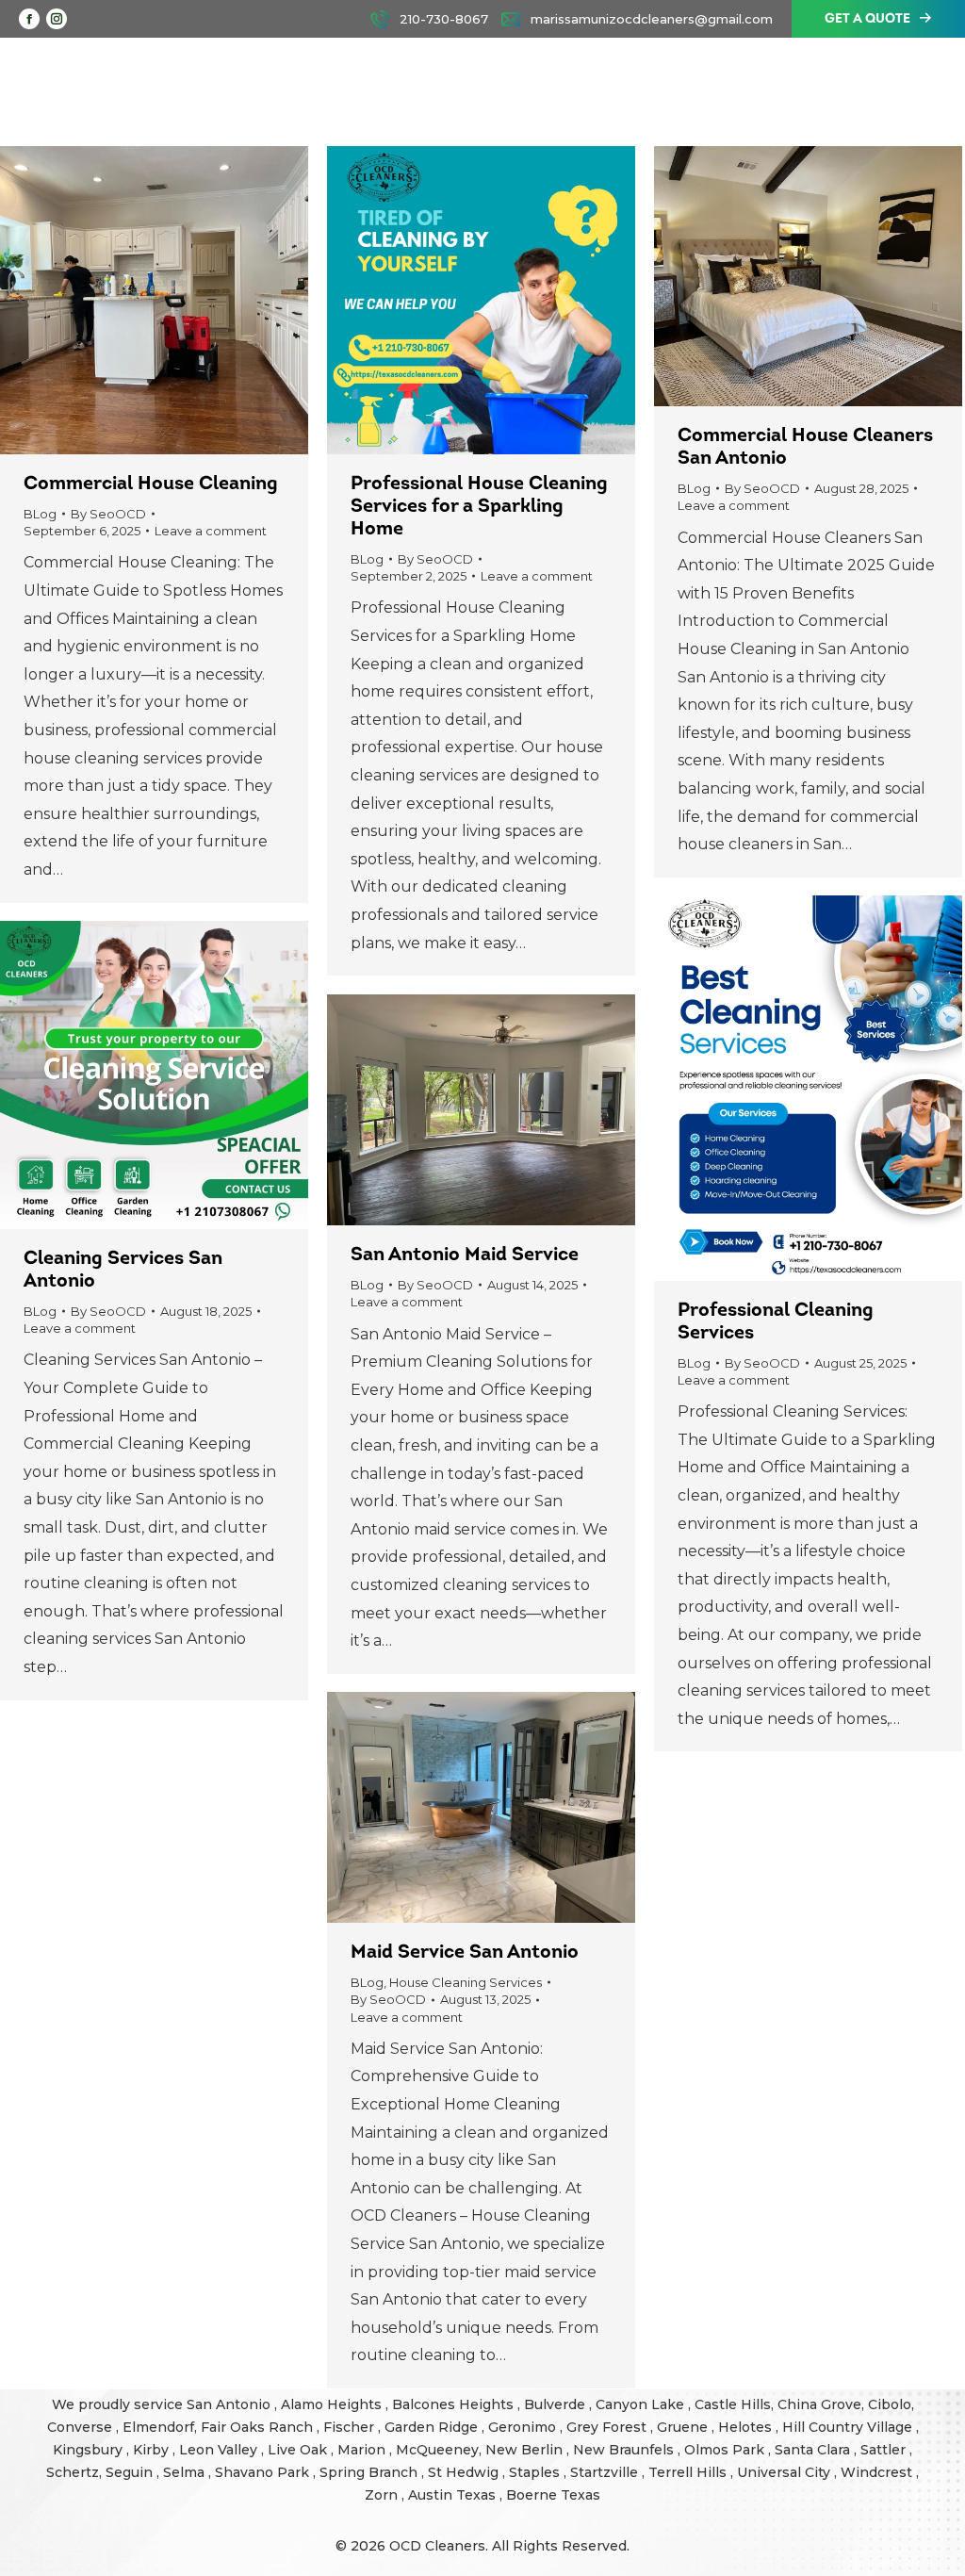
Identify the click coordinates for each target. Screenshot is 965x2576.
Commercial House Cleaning (151, 484)
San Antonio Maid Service (465, 1255)
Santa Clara (814, 2450)
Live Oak (299, 2450)
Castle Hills (733, 2404)
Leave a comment (211, 531)
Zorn (383, 2495)
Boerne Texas (553, 2495)
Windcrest (878, 2472)
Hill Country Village (849, 2427)
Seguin (131, 2472)
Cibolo (890, 2404)
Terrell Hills (689, 2472)
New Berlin (526, 2450)
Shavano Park (264, 2472)
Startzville (606, 2472)
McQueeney (437, 2450)
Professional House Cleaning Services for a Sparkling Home (479, 507)
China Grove (819, 2404)
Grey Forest (608, 2427)
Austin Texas (454, 2495)
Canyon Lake (642, 2404)
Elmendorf (158, 2427)
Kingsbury (90, 2450)
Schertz (73, 2472)
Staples (536, 2472)
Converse (82, 2427)
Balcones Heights (453, 2404)
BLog (40, 514)
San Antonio (230, 2404)
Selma (186, 2472)
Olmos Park (726, 2450)
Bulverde (556, 2404)
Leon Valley (220, 2450)
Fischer (351, 2427)
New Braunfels (625, 2450)
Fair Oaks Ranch (259, 2427)
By (108, 514)
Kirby (153, 2450)
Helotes (747, 2427)
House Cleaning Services (466, 1982)
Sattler (885, 2450)
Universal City (785, 2472)
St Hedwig (465, 2472)
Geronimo (524, 2427)
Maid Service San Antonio (465, 1953)
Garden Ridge (433, 2427)
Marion (363, 2450)
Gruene (684, 2427)
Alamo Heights (333, 2404)
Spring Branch (370, 2472)
